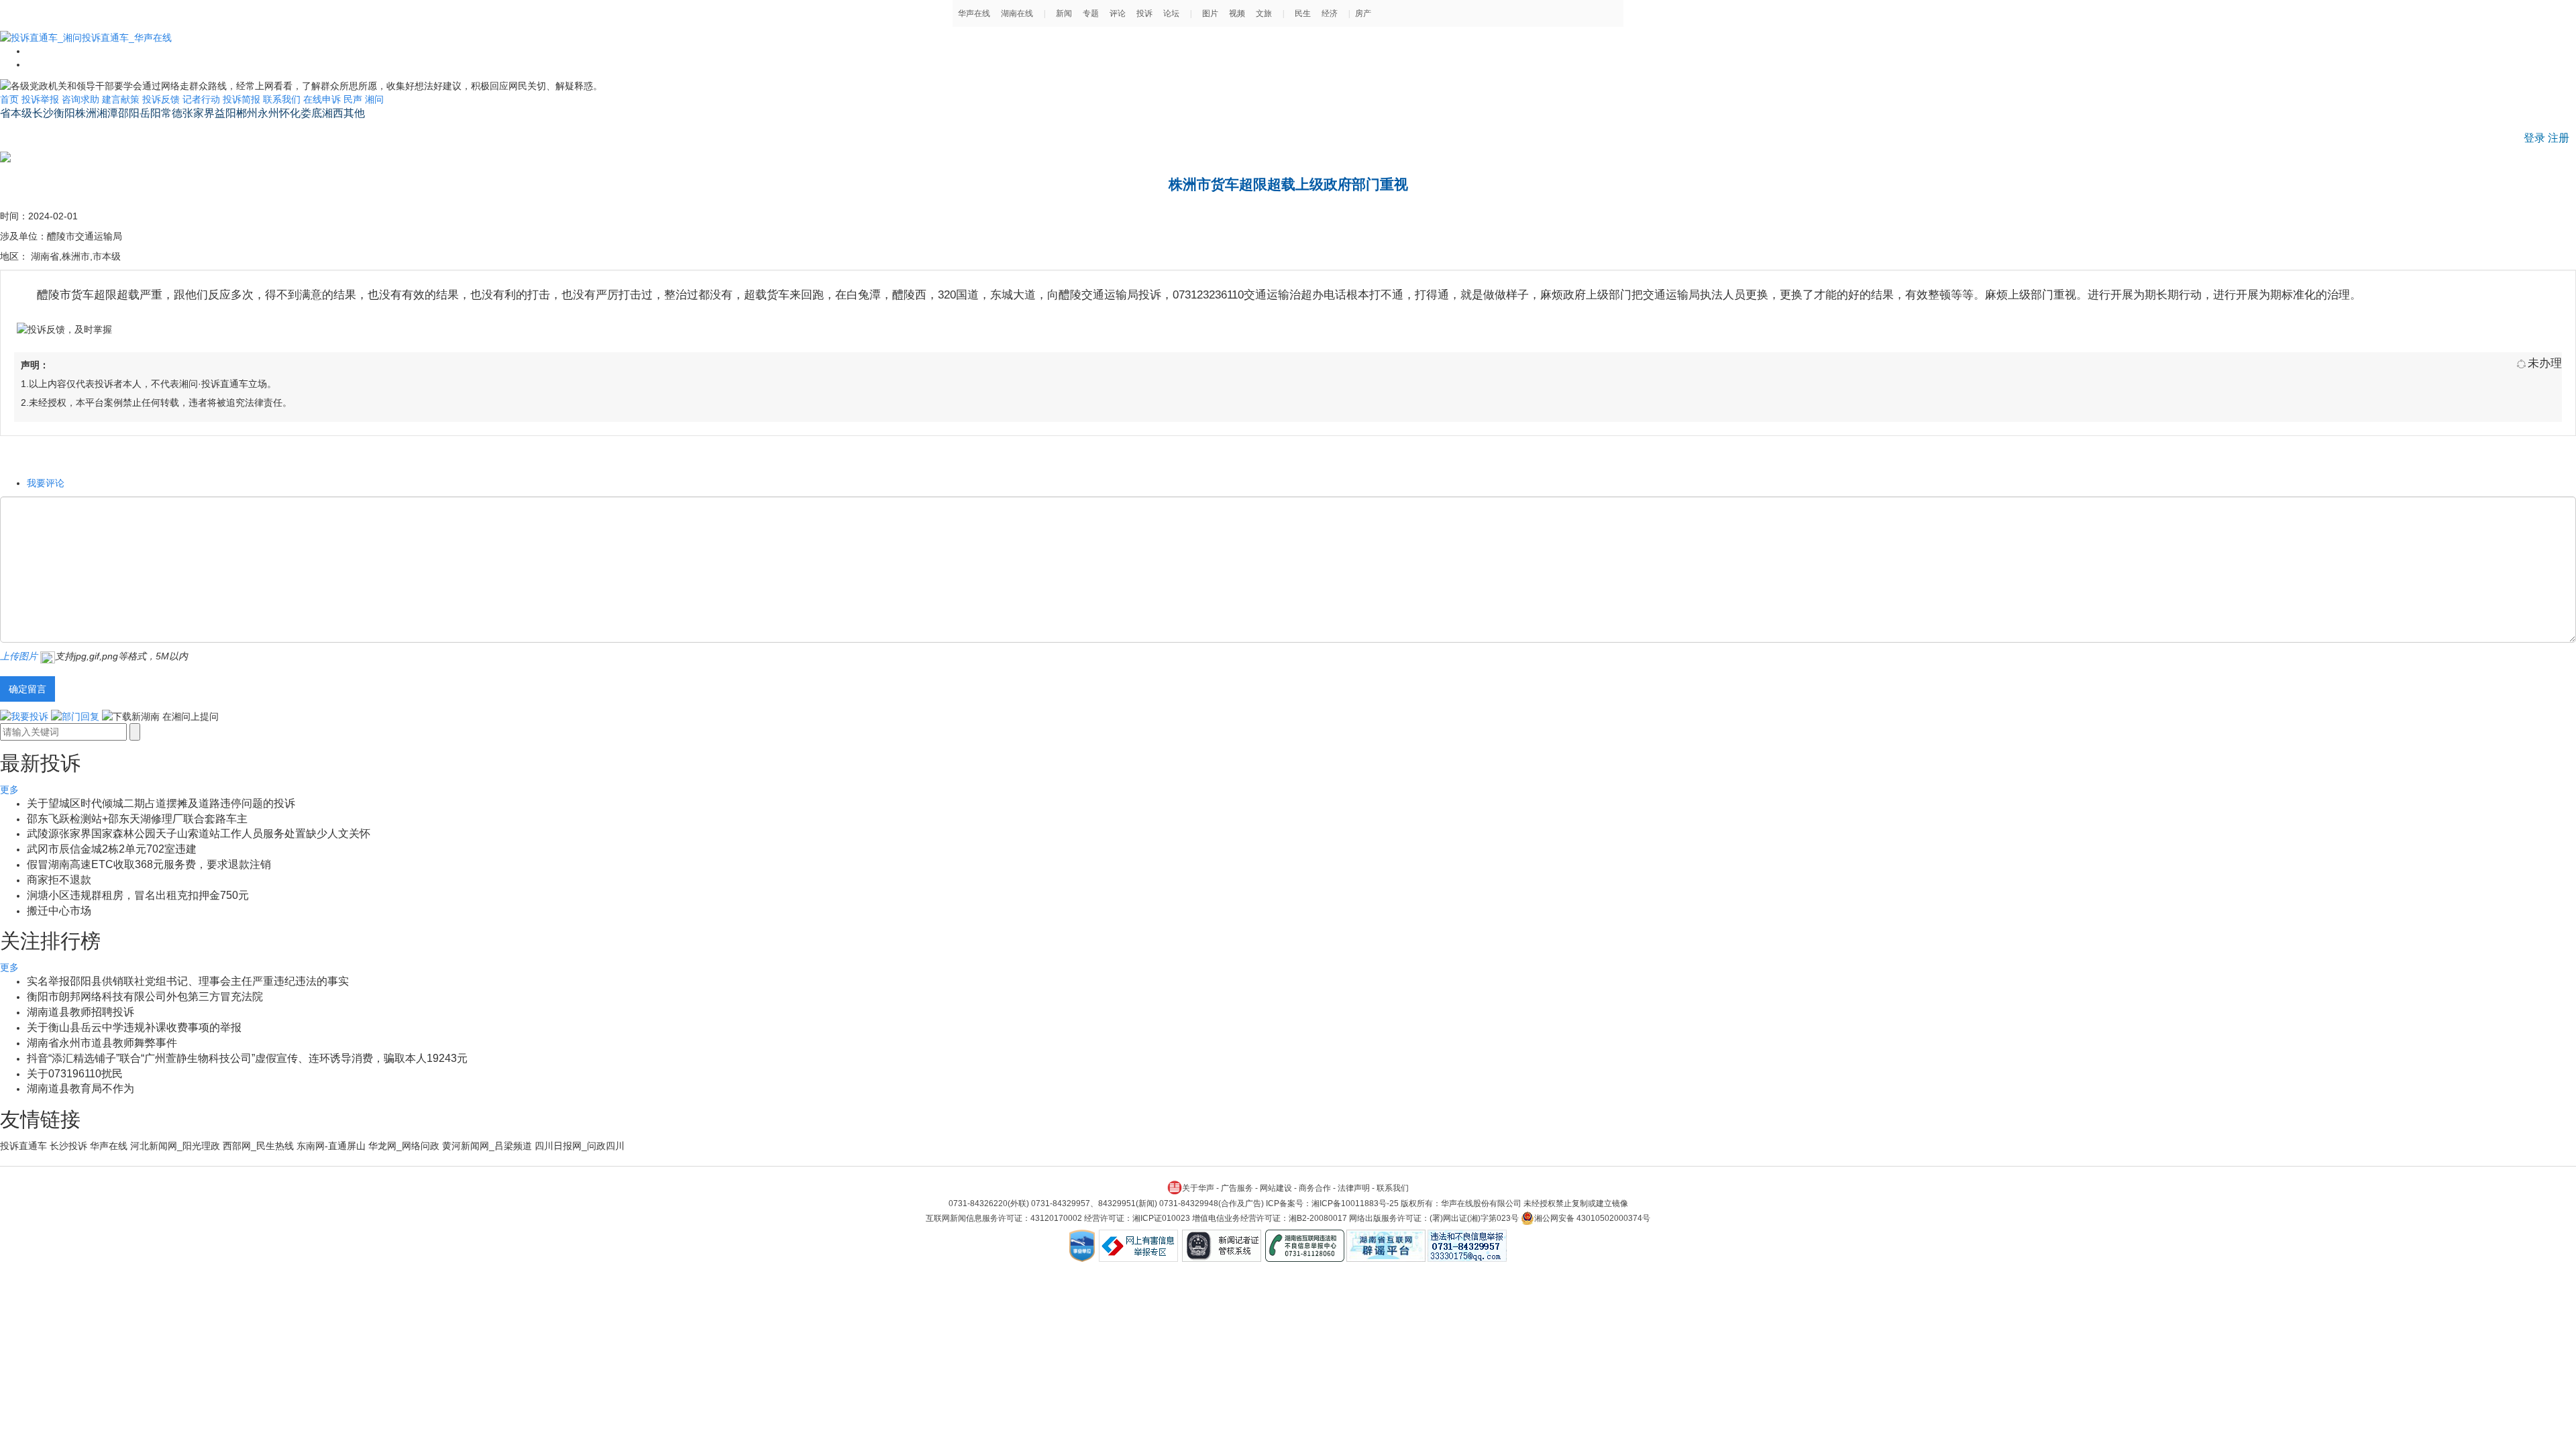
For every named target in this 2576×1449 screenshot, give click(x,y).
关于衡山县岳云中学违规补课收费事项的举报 (134, 1027)
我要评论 (46, 483)
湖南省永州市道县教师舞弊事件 (102, 1043)
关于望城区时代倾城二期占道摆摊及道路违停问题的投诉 (161, 803)
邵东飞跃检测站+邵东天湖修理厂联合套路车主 (137, 819)
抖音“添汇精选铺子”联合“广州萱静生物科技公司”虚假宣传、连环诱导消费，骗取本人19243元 (247, 1058)
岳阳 (150, 113)
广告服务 (1237, 1188)
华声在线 (109, 1146)
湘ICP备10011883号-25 (1355, 1203)
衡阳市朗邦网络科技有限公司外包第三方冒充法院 (145, 997)
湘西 (333, 113)
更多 (9, 790)
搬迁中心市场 (59, 911)
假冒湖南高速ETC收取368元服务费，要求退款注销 (149, 864)
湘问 (374, 99)
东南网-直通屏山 (331, 1146)
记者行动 (201, 99)
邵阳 (129, 113)
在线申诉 (322, 99)
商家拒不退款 (59, 880)
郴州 (247, 113)
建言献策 (121, 99)
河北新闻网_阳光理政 (175, 1146)
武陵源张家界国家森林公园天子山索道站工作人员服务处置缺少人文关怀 (199, 834)
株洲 (86, 113)
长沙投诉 (68, 1146)
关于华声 (1198, 1188)
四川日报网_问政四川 (580, 1146)
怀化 (290, 113)
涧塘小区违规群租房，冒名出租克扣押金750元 (138, 895)
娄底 (311, 113)
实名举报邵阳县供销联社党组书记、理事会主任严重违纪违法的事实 (188, 981)
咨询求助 (80, 99)
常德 (172, 113)
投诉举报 (40, 99)
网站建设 (1276, 1188)
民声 (353, 99)
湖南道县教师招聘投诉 (80, 1012)
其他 (354, 113)
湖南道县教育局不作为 (80, 1088)
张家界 (199, 113)
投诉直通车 (23, 1146)
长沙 (43, 113)
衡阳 (64, 113)
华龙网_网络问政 (404, 1146)
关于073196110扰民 (75, 1074)
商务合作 (1315, 1188)
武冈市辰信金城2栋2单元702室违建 (112, 849)
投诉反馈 (161, 99)
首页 (9, 99)
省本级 (16, 113)
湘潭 (107, 113)
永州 (268, 113)
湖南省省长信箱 (38, 131)
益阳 (225, 113)
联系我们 (282, 99)
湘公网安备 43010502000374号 (1592, 1218)
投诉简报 (241, 99)
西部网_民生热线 (258, 1146)
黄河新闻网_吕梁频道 (487, 1146)
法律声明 (1354, 1188)
